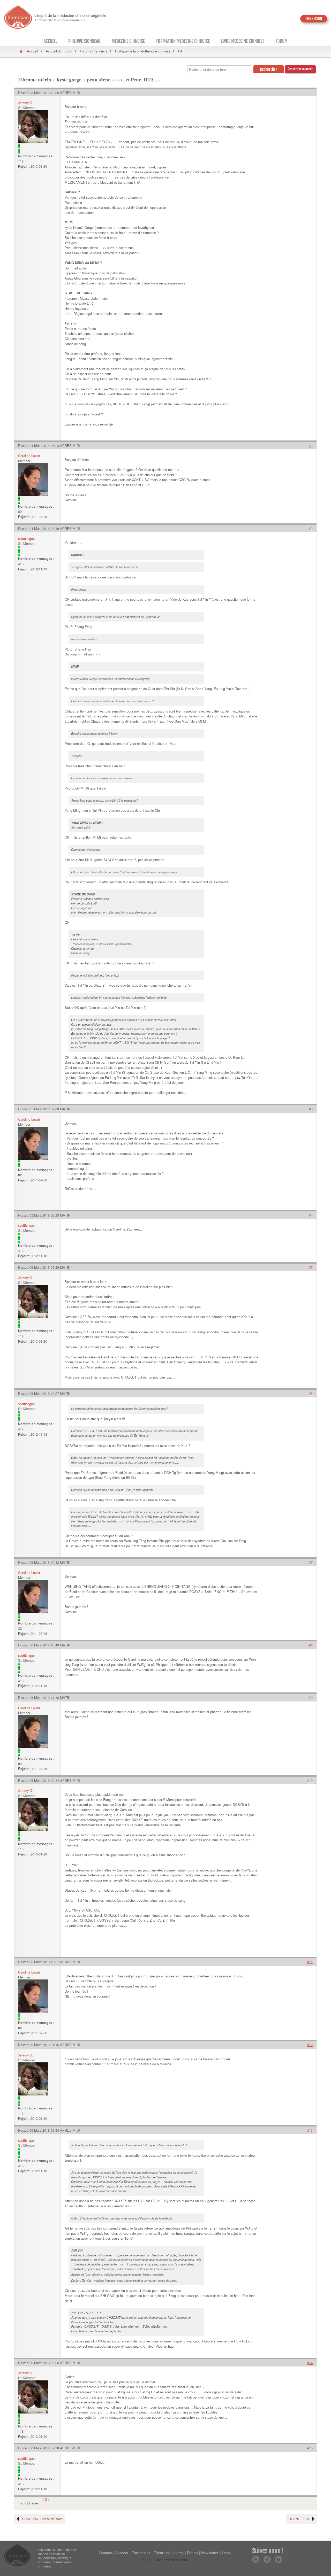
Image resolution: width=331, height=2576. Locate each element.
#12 (310, 2045)
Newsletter (210, 2553)
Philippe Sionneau (84, 41)
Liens (226, 2553)
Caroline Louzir (29, 456)
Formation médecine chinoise (183, 41)
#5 (311, 1267)
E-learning (162, 2553)
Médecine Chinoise (128, 41)
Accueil (50, 41)
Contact (106, 2553)
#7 (311, 1562)
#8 (311, 1645)
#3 (311, 1109)
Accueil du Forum (59, 51)
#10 (310, 1780)
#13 (310, 2130)
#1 (311, 446)
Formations (141, 2553)
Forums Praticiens (94, 51)
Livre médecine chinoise (243, 41)
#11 (310, 1962)
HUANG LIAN (299, 2519)
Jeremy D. (26, 103)
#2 (311, 528)
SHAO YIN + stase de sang (42, 2519)
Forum (282, 41)
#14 (310, 2363)
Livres (179, 2553)
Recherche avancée (300, 69)
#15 (310, 2448)
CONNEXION (314, 19)
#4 (311, 1215)
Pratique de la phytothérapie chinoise (143, 51)
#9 (311, 1697)
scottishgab (26, 539)
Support (122, 2553)
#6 (311, 1393)
